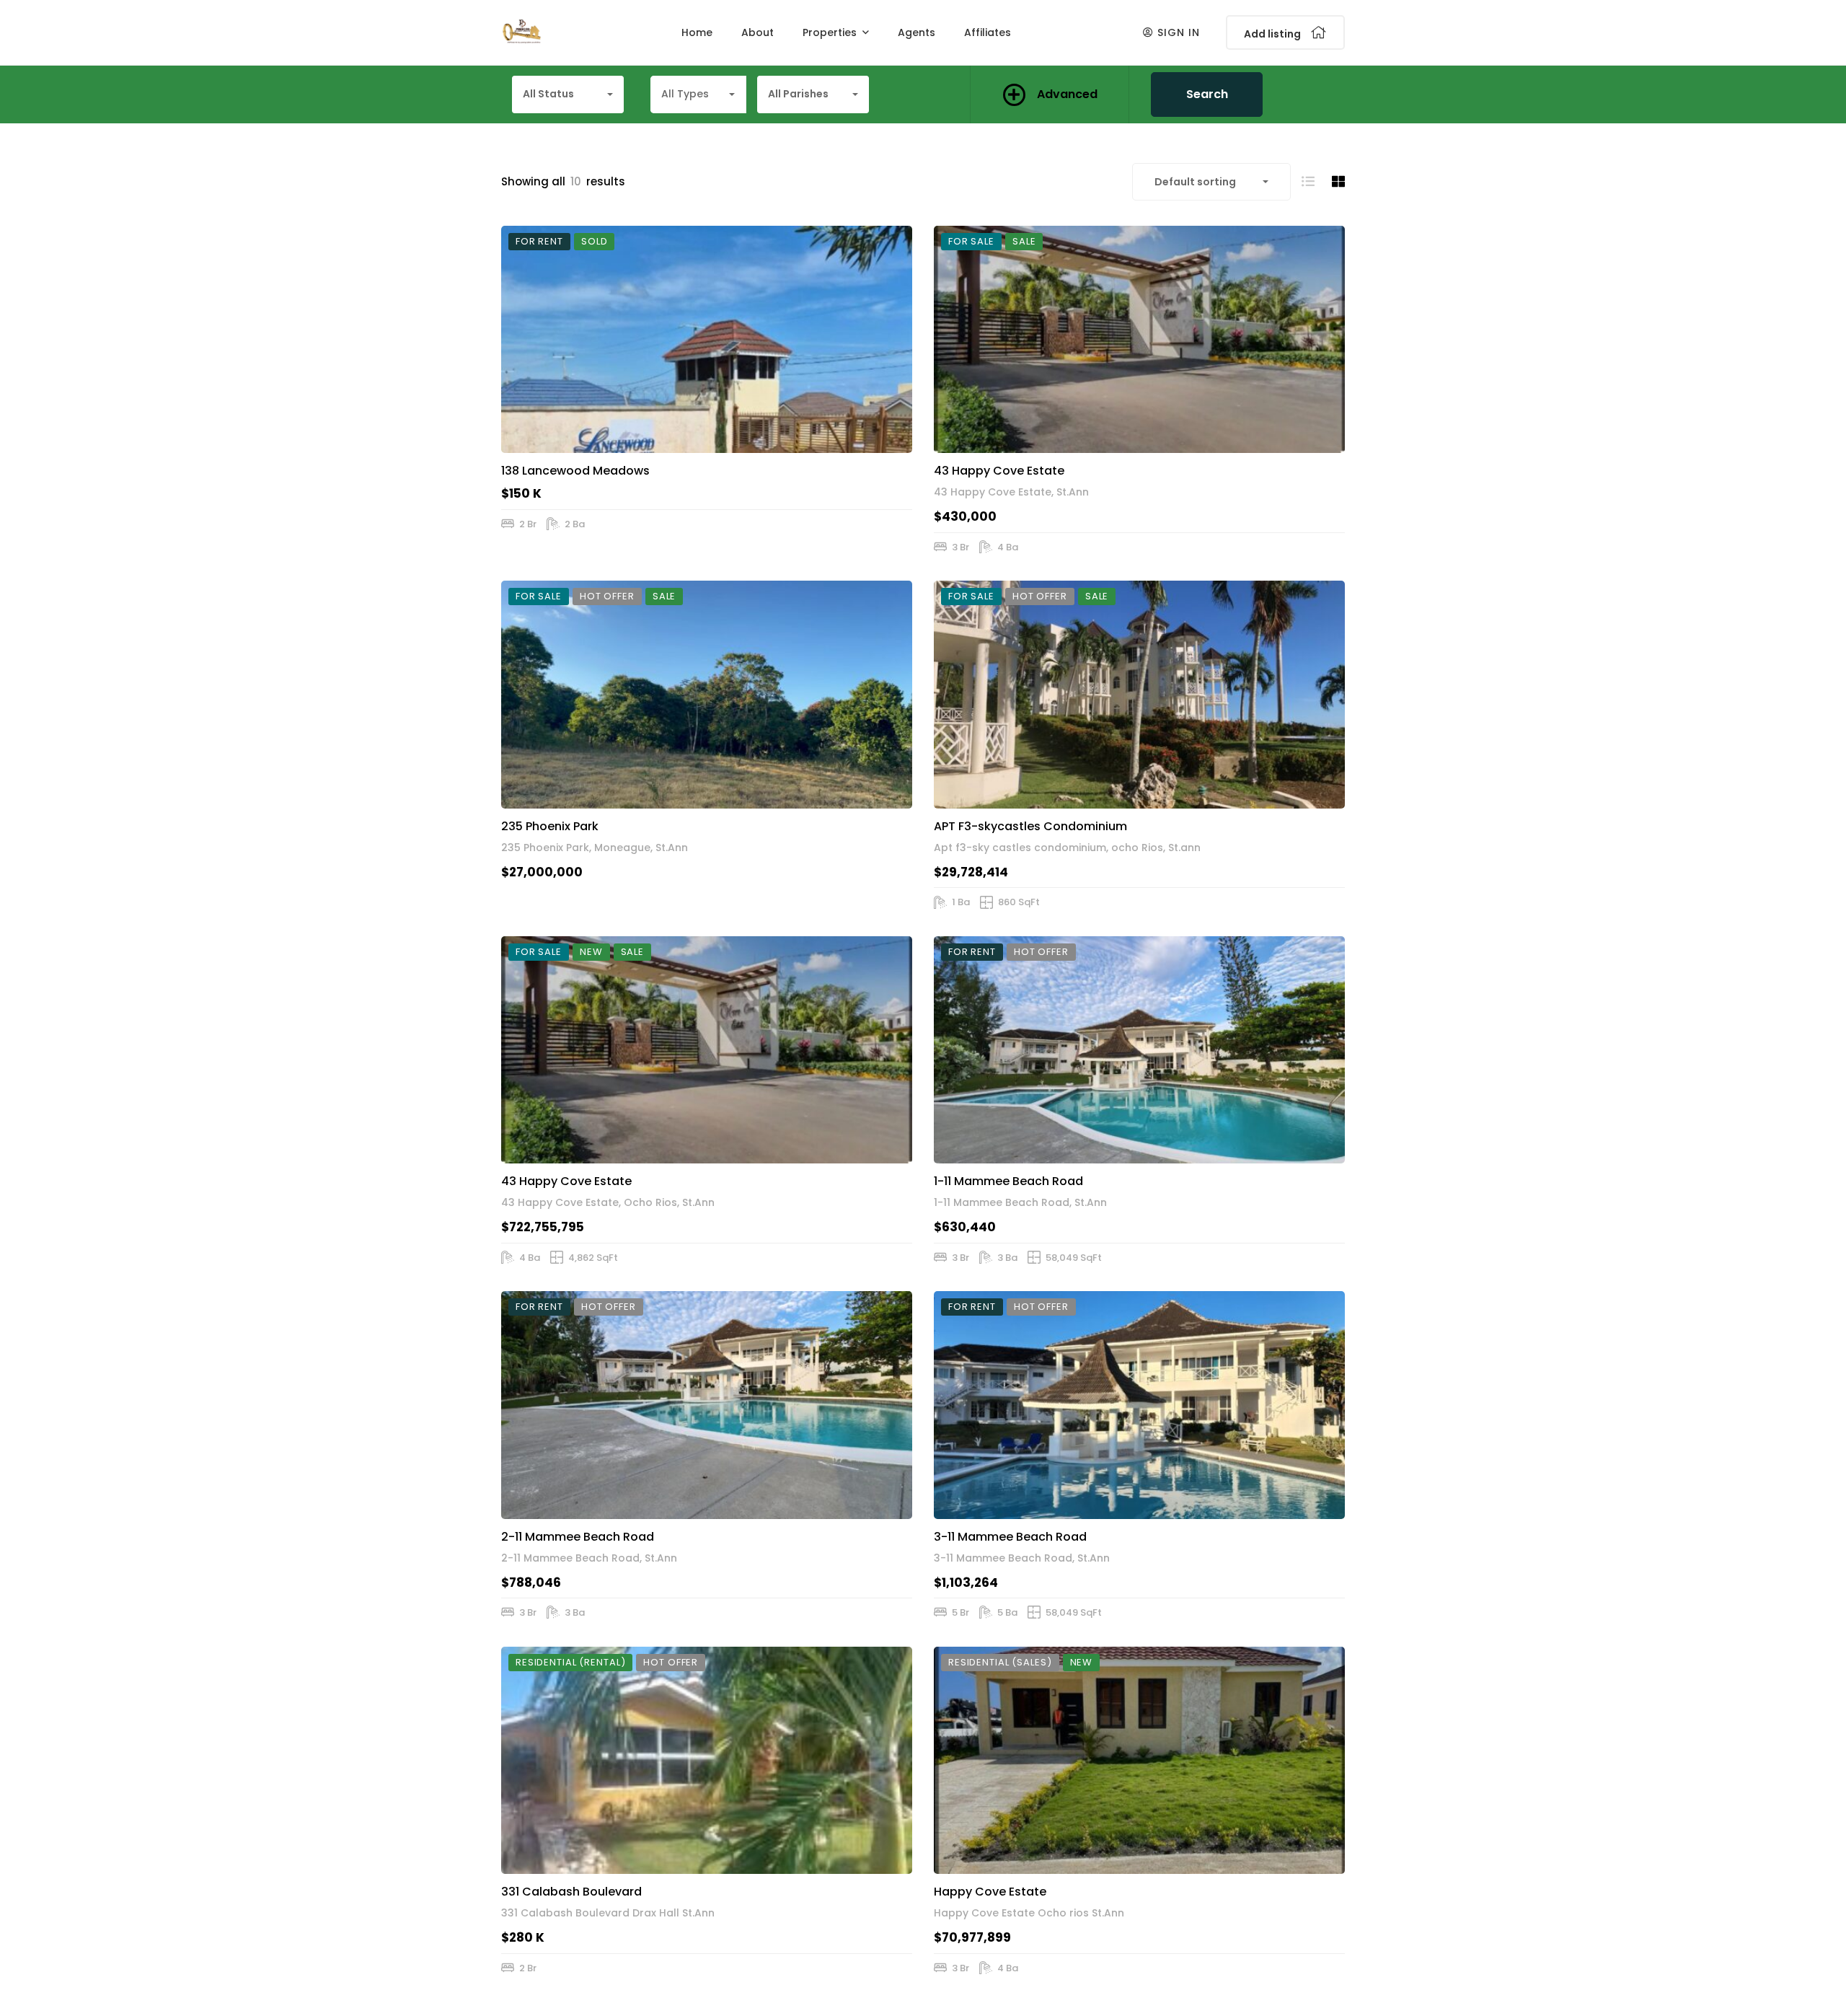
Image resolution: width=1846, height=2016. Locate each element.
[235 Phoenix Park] (707, 694)
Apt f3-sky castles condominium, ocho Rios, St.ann (1067, 848)
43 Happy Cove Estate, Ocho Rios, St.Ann (608, 1202)
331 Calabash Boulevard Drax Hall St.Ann (608, 1913)
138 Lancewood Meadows (575, 471)
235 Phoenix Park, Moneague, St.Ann (595, 848)
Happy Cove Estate (990, 1892)
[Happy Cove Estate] (1139, 1760)
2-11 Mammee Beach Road (578, 1537)
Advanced (1067, 94)
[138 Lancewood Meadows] (707, 339)
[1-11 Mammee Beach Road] (1139, 1050)
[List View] (1308, 181)
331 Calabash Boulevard (571, 1892)
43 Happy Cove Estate (999, 471)
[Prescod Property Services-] (522, 32)
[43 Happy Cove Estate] (1139, 339)
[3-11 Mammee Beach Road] (1139, 1405)
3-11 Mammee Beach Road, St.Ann (1022, 1558)
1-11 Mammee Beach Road (1008, 1181)
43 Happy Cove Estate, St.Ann (1011, 492)
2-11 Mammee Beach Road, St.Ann (589, 1558)
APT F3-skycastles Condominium (1030, 826)
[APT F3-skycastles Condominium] (1139, 694)
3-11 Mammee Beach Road (1010, 1537)
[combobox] (568, 94)
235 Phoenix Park (550, 826)
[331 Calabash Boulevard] (707, 1760)
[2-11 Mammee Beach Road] (707, 1405)
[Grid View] (1338, 181)
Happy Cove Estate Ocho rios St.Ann (1029, 1913)
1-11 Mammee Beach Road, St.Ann (1020, 1202)
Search (1207, 94)
